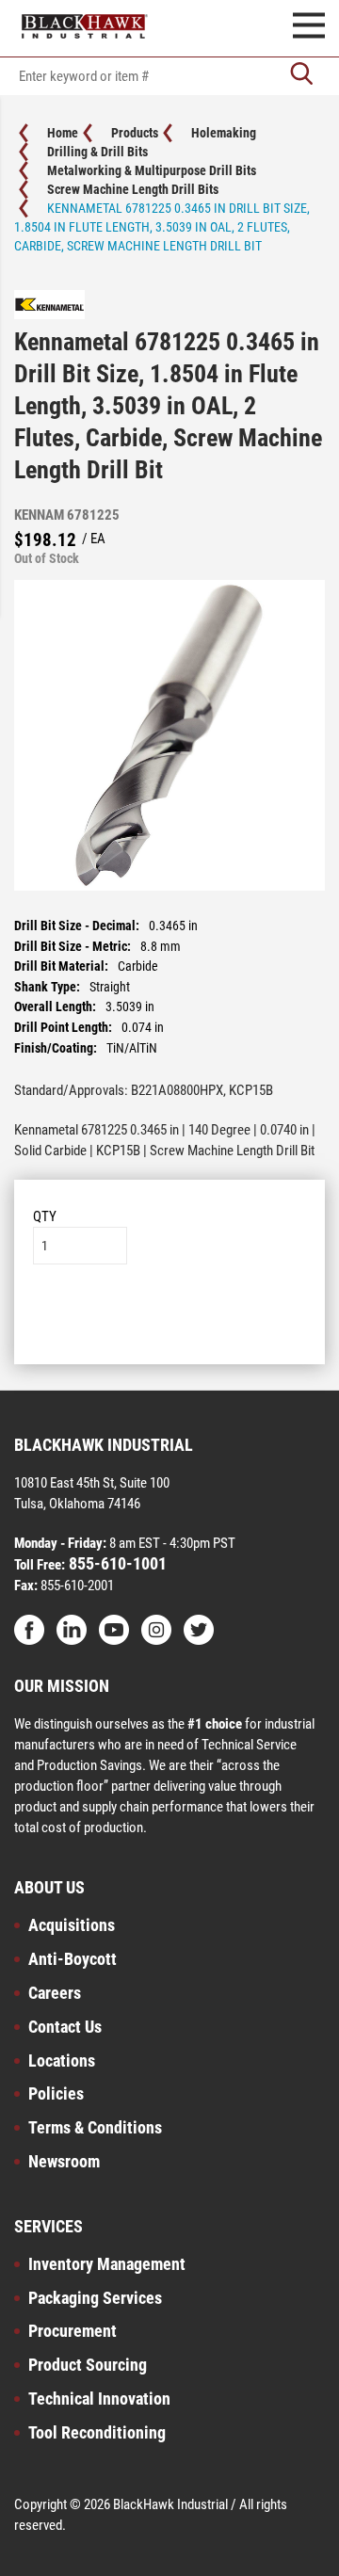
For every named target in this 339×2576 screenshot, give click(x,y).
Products (135, 133)
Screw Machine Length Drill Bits (133, 189)
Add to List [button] (170, 1321)
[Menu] (309, 28)
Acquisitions (72, 1925)
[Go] (301, 76)
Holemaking (224, 133)
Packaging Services (95, 2298)
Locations (62, 2061)
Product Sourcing (88, 2365)
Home (63, 133)
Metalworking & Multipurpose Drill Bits (152, 170)
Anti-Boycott (73, 1959)
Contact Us (65, 2027)
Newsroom (64, 2161)
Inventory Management (107, 2264)
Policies (56, 2093)
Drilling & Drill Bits (97, 152)
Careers (55, 1993)
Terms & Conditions (95, 2127)
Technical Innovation (99, 2399)
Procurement (73, 2331)
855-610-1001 (116, 1563)
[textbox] (169, 76)
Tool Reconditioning (97, 2432)
